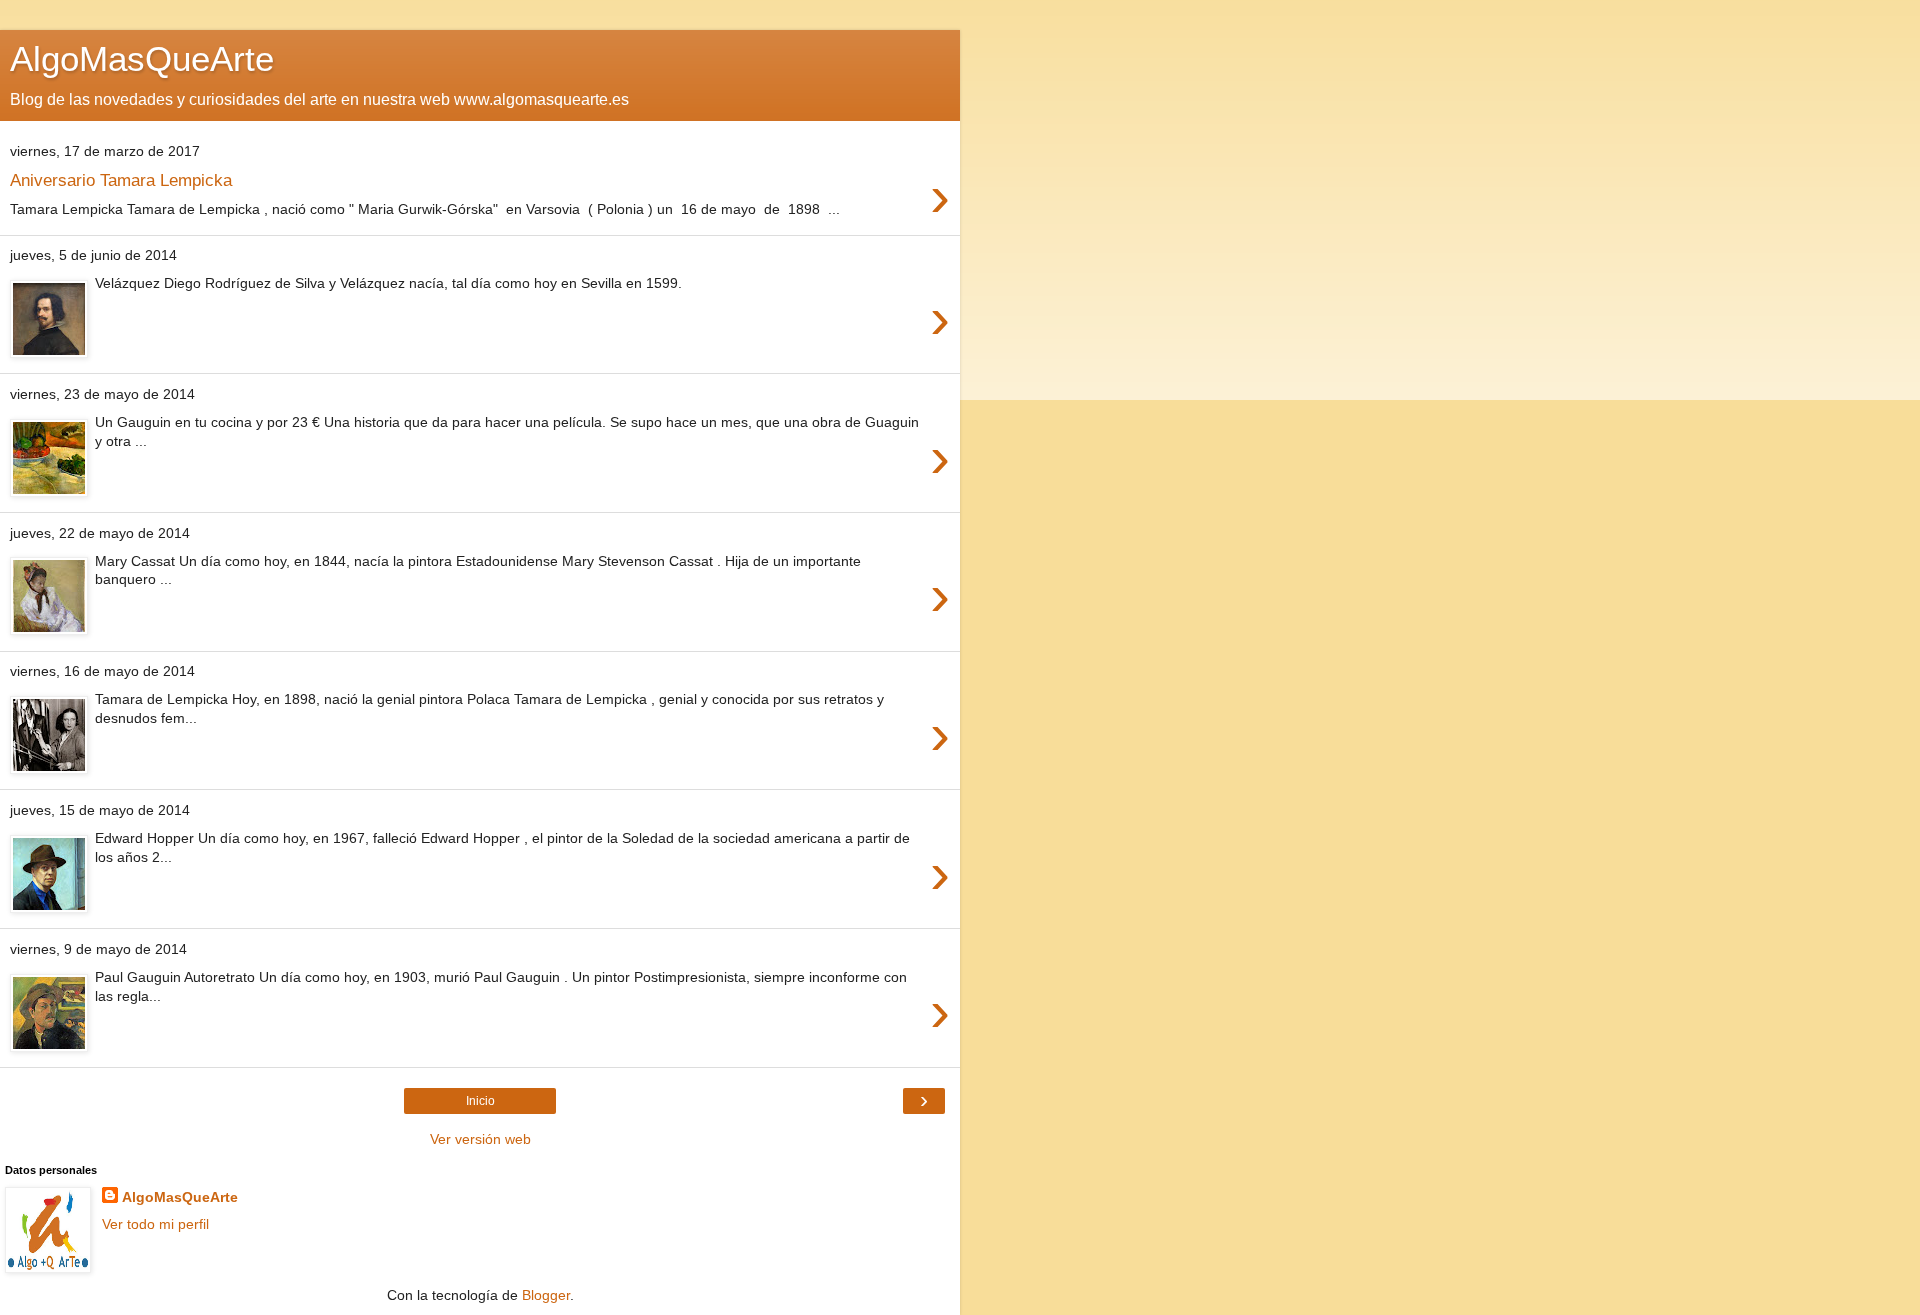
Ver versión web (480, 1139)
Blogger (546, 1295)
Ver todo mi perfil (155, 1224)
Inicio (480, 1101)
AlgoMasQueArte (180, 1197)
